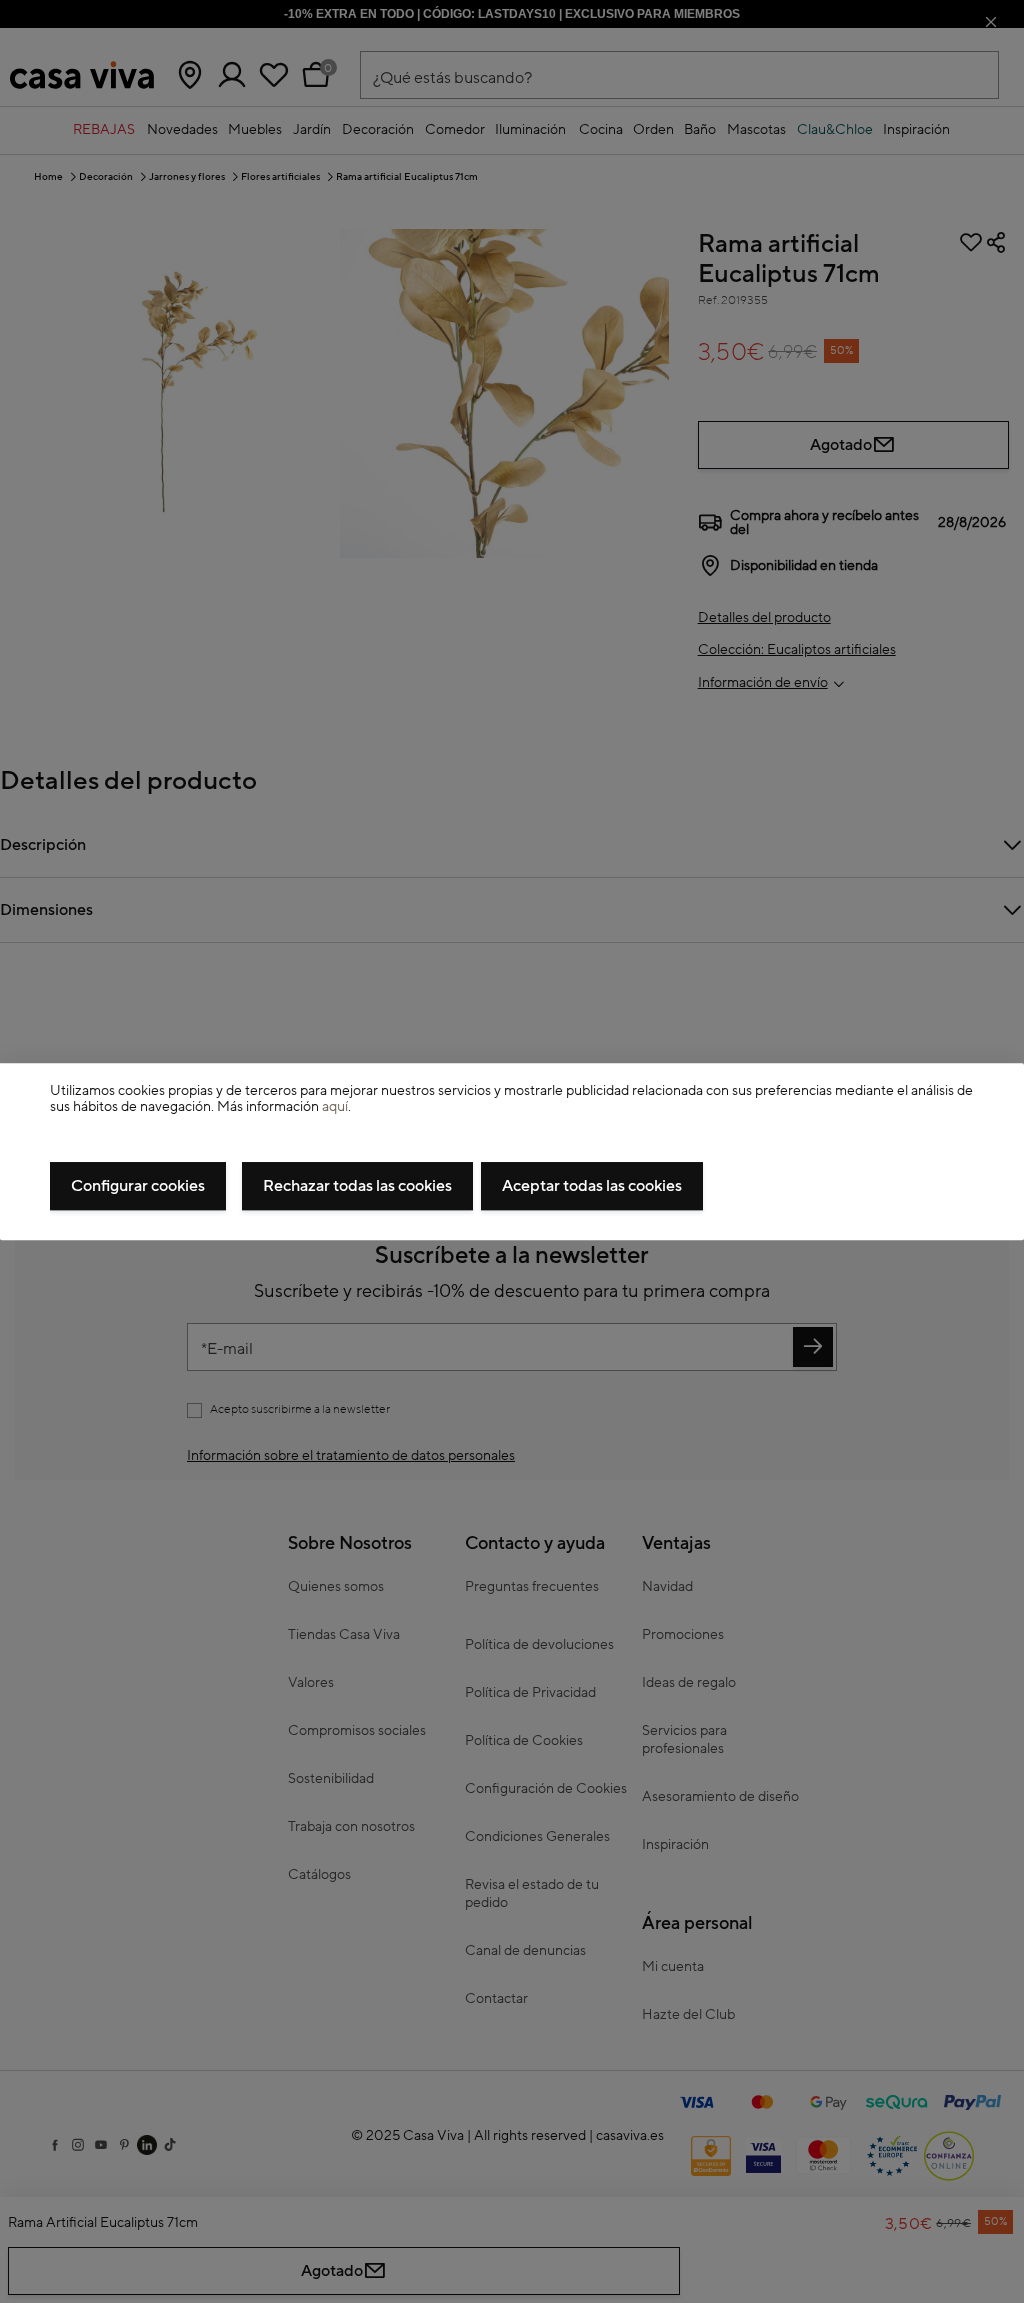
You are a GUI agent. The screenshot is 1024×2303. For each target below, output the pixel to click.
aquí (335, 1108)
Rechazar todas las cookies (357, 1186)
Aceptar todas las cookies (592, 1186)
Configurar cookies (138, 1186)
